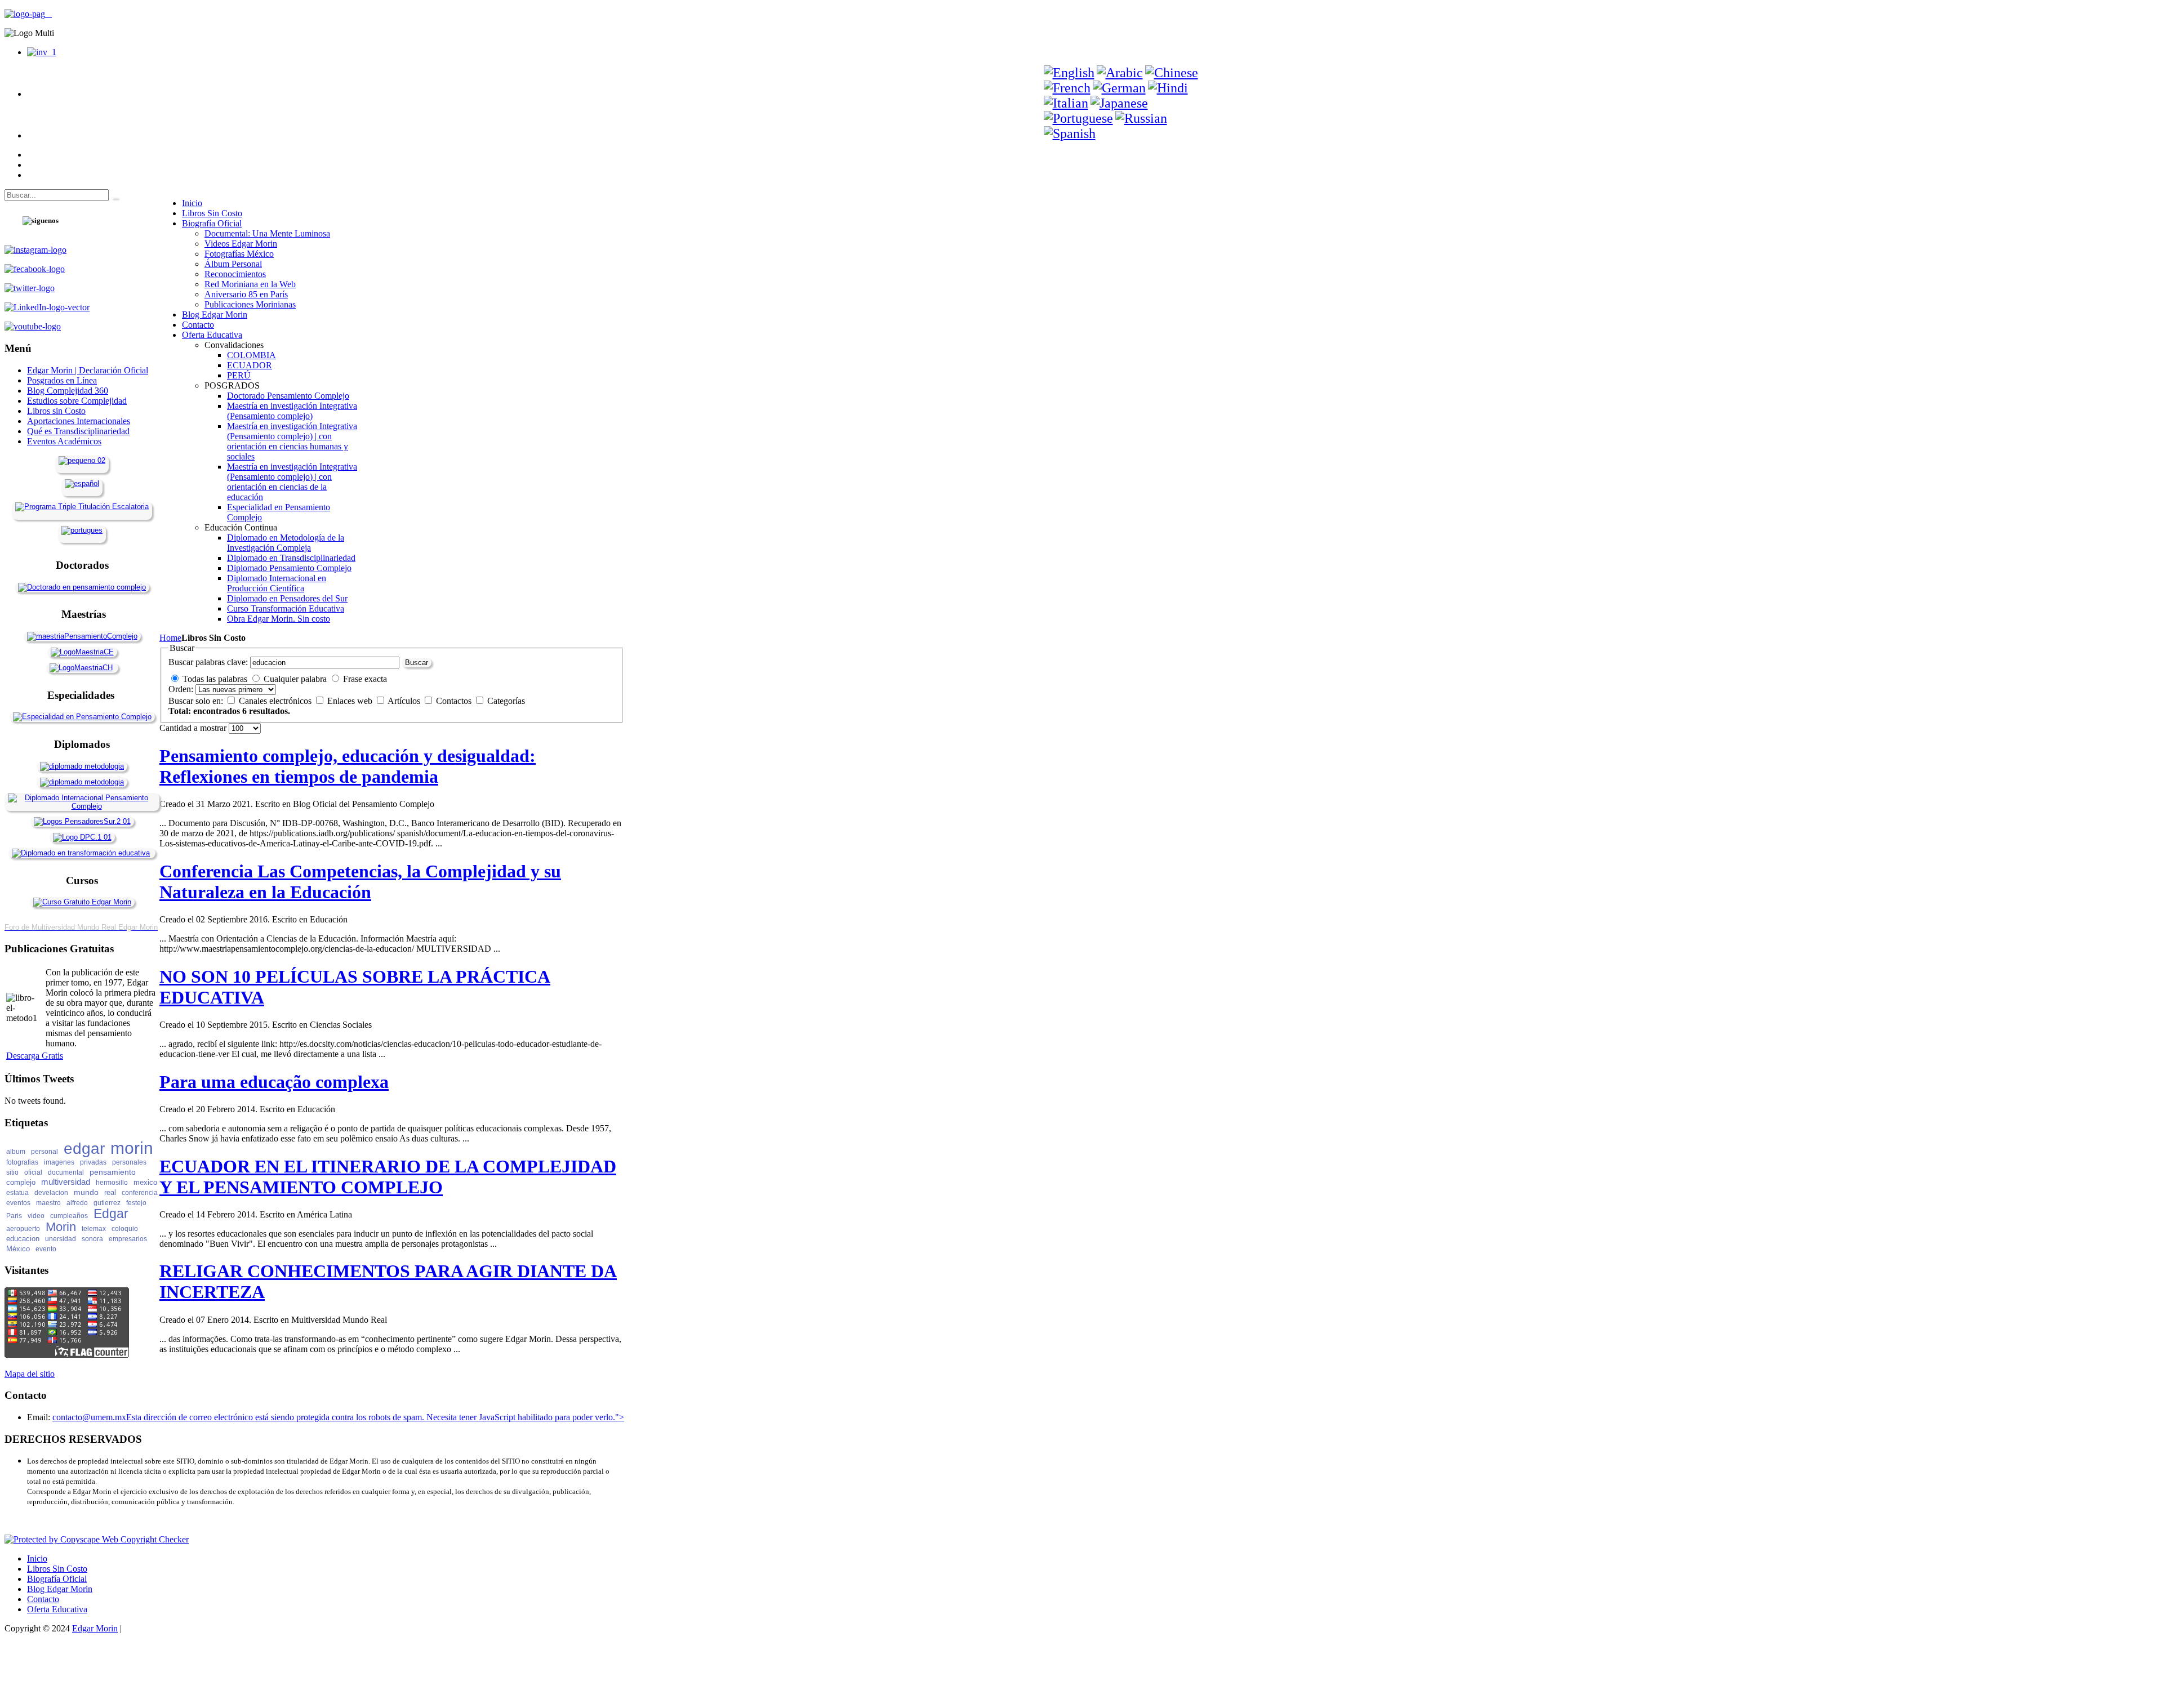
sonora (92, 1239)
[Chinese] (1172, 73)
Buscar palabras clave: (208, 662)
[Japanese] (1119, 103)
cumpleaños (69, 1216)
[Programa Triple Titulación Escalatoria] (82, 507)
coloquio (125, 1229)
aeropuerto (23, 1229)
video (36, 1216)
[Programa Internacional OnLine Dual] (82, 483)
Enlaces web (351, 701)
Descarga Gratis (35, 1056)
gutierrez (107, 1203)
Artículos (405, 701)
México (18, 1249)
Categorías (506, 701)
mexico (145, 1182)
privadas (93, 1162)
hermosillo (112, 1183)
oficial (33, 1172)
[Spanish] (1070, 133)
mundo (86, 1192)
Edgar (111, 1214)
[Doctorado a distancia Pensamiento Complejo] (82, 587)
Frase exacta (365, 679)
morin (132, 1148)
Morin (61, 1227)
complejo (21, 1182)
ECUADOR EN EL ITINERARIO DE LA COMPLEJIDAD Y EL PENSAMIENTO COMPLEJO (388, 1177)
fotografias (22, 1162)
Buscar (417, 663)
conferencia (140, 1193)
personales (129, 1162)
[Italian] (1066, 103)
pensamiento (113, 1172)
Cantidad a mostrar (194, 728)
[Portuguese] (1078, 118)
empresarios (128, 1239)
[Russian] (1141, 118)
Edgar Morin (95, 1628)
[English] (1069, 73)
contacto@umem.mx (89, 1417)
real (110, 1192)
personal (44, 1152)
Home (170, 638)
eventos (18, 1203)
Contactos (455, 701)
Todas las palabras (215, 679)
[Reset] (114, 198)
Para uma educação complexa (274, 1082)
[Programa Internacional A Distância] (82, 530)
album (16, 1152)
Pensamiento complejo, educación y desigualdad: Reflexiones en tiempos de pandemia (348, 766)
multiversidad (66, 1182)
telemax (94, 1229)
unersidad (61, 1239)
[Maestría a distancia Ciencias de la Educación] (82, 652)
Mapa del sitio (30, 1374)
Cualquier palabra (295, 679)
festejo (136, 1203)
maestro (48, 1203)
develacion (51, 1193)
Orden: (181, 689)
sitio (12, 1172)
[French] (1067, 88)
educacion (23, 1239)
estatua (17, 1193)
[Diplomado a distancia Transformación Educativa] (81, 853)
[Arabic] (1120, 73)
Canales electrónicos (276, 701)
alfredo (77, 1203)
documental (66, 1172)
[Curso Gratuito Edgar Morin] (82, 902)
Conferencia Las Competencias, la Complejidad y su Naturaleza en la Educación (360, 882)
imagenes (59, 1162)
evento (46, 1249)
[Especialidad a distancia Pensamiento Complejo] (82, 717)
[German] (1119, 88)
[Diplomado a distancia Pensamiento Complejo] (82, 806)
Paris (14, 1216)
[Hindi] (1168, 88)
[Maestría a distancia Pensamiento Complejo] (82, 636)
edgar (84, 1149)
